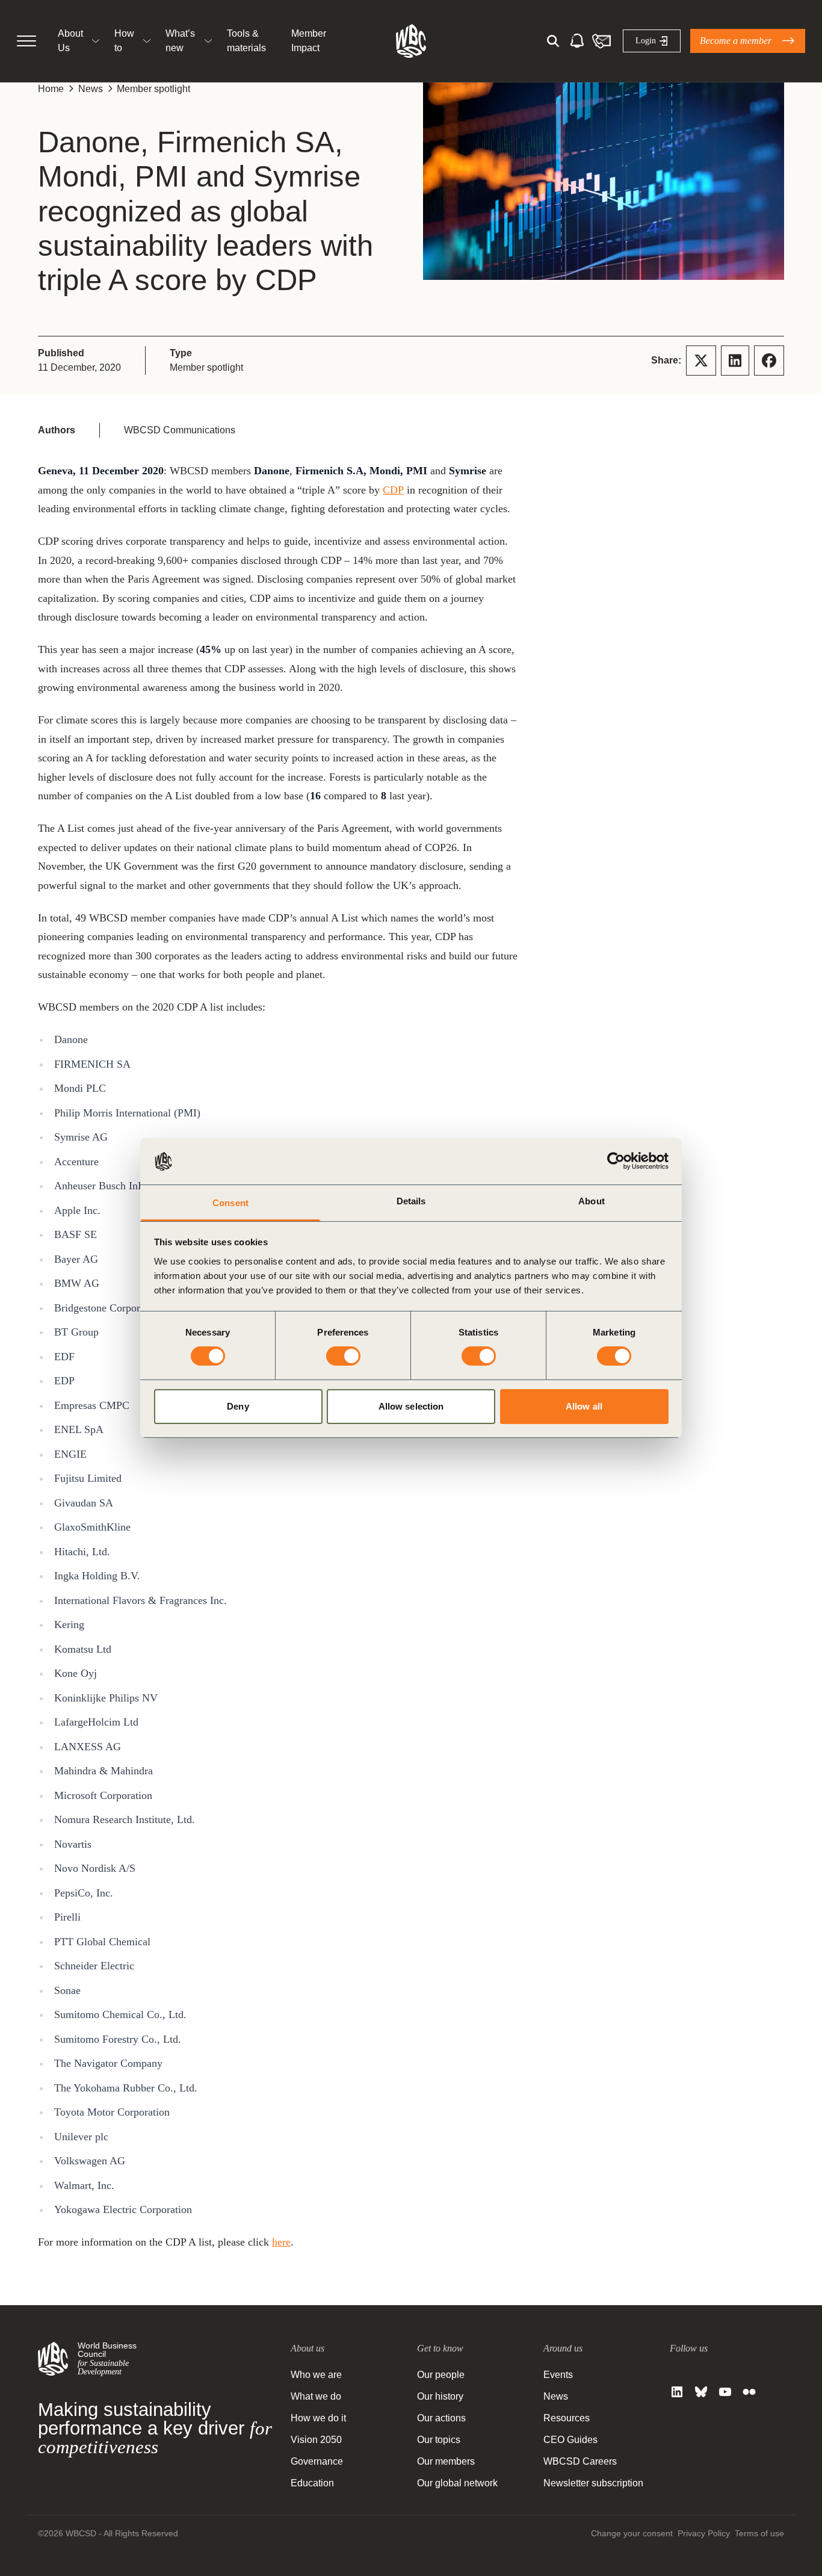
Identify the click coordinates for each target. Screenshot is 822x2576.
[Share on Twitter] (701, 361)
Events (558, 2375)
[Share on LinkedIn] (735, 361)
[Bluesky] (701, 2392)
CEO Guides (570, 2440)
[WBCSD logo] (411, 41)
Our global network (457, 2483)
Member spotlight (153, 89)
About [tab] (592, 1201)
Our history (440, 2396)
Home (51, 89)
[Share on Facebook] (769, 361)
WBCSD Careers (580, 2461)
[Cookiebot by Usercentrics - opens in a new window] (616, 1161)
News (91, 89)
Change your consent (632, 2533)
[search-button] (553, 41)
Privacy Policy (704, 2533)
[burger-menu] (26, 41)
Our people (441, 2375)
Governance (317, 2461)
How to (124, 41)
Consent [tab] (230, 1203)
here (281, 2242)
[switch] (343, 1356)
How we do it (318, 2418)
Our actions (441, 2418)
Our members (446, 2461)
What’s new (180, 41)
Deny (238, 1406)
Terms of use (759, 2533)
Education (312, 2483)
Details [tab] (411, 1201)
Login (646, 41)
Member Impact (309, 41)
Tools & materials (246, 41)
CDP (393, 490)
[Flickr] (749, 2392)
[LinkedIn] (677, 2392)
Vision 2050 (316, 2440)
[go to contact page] (601, 41)
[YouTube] (725, 2392)
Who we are (316, 2375)
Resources (567, 2418)
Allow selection (411, 1406)
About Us (70, 41)
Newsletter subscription (593, 2483)
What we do (316, 2396)
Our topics (439, 2440)
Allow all (584, 1406)
